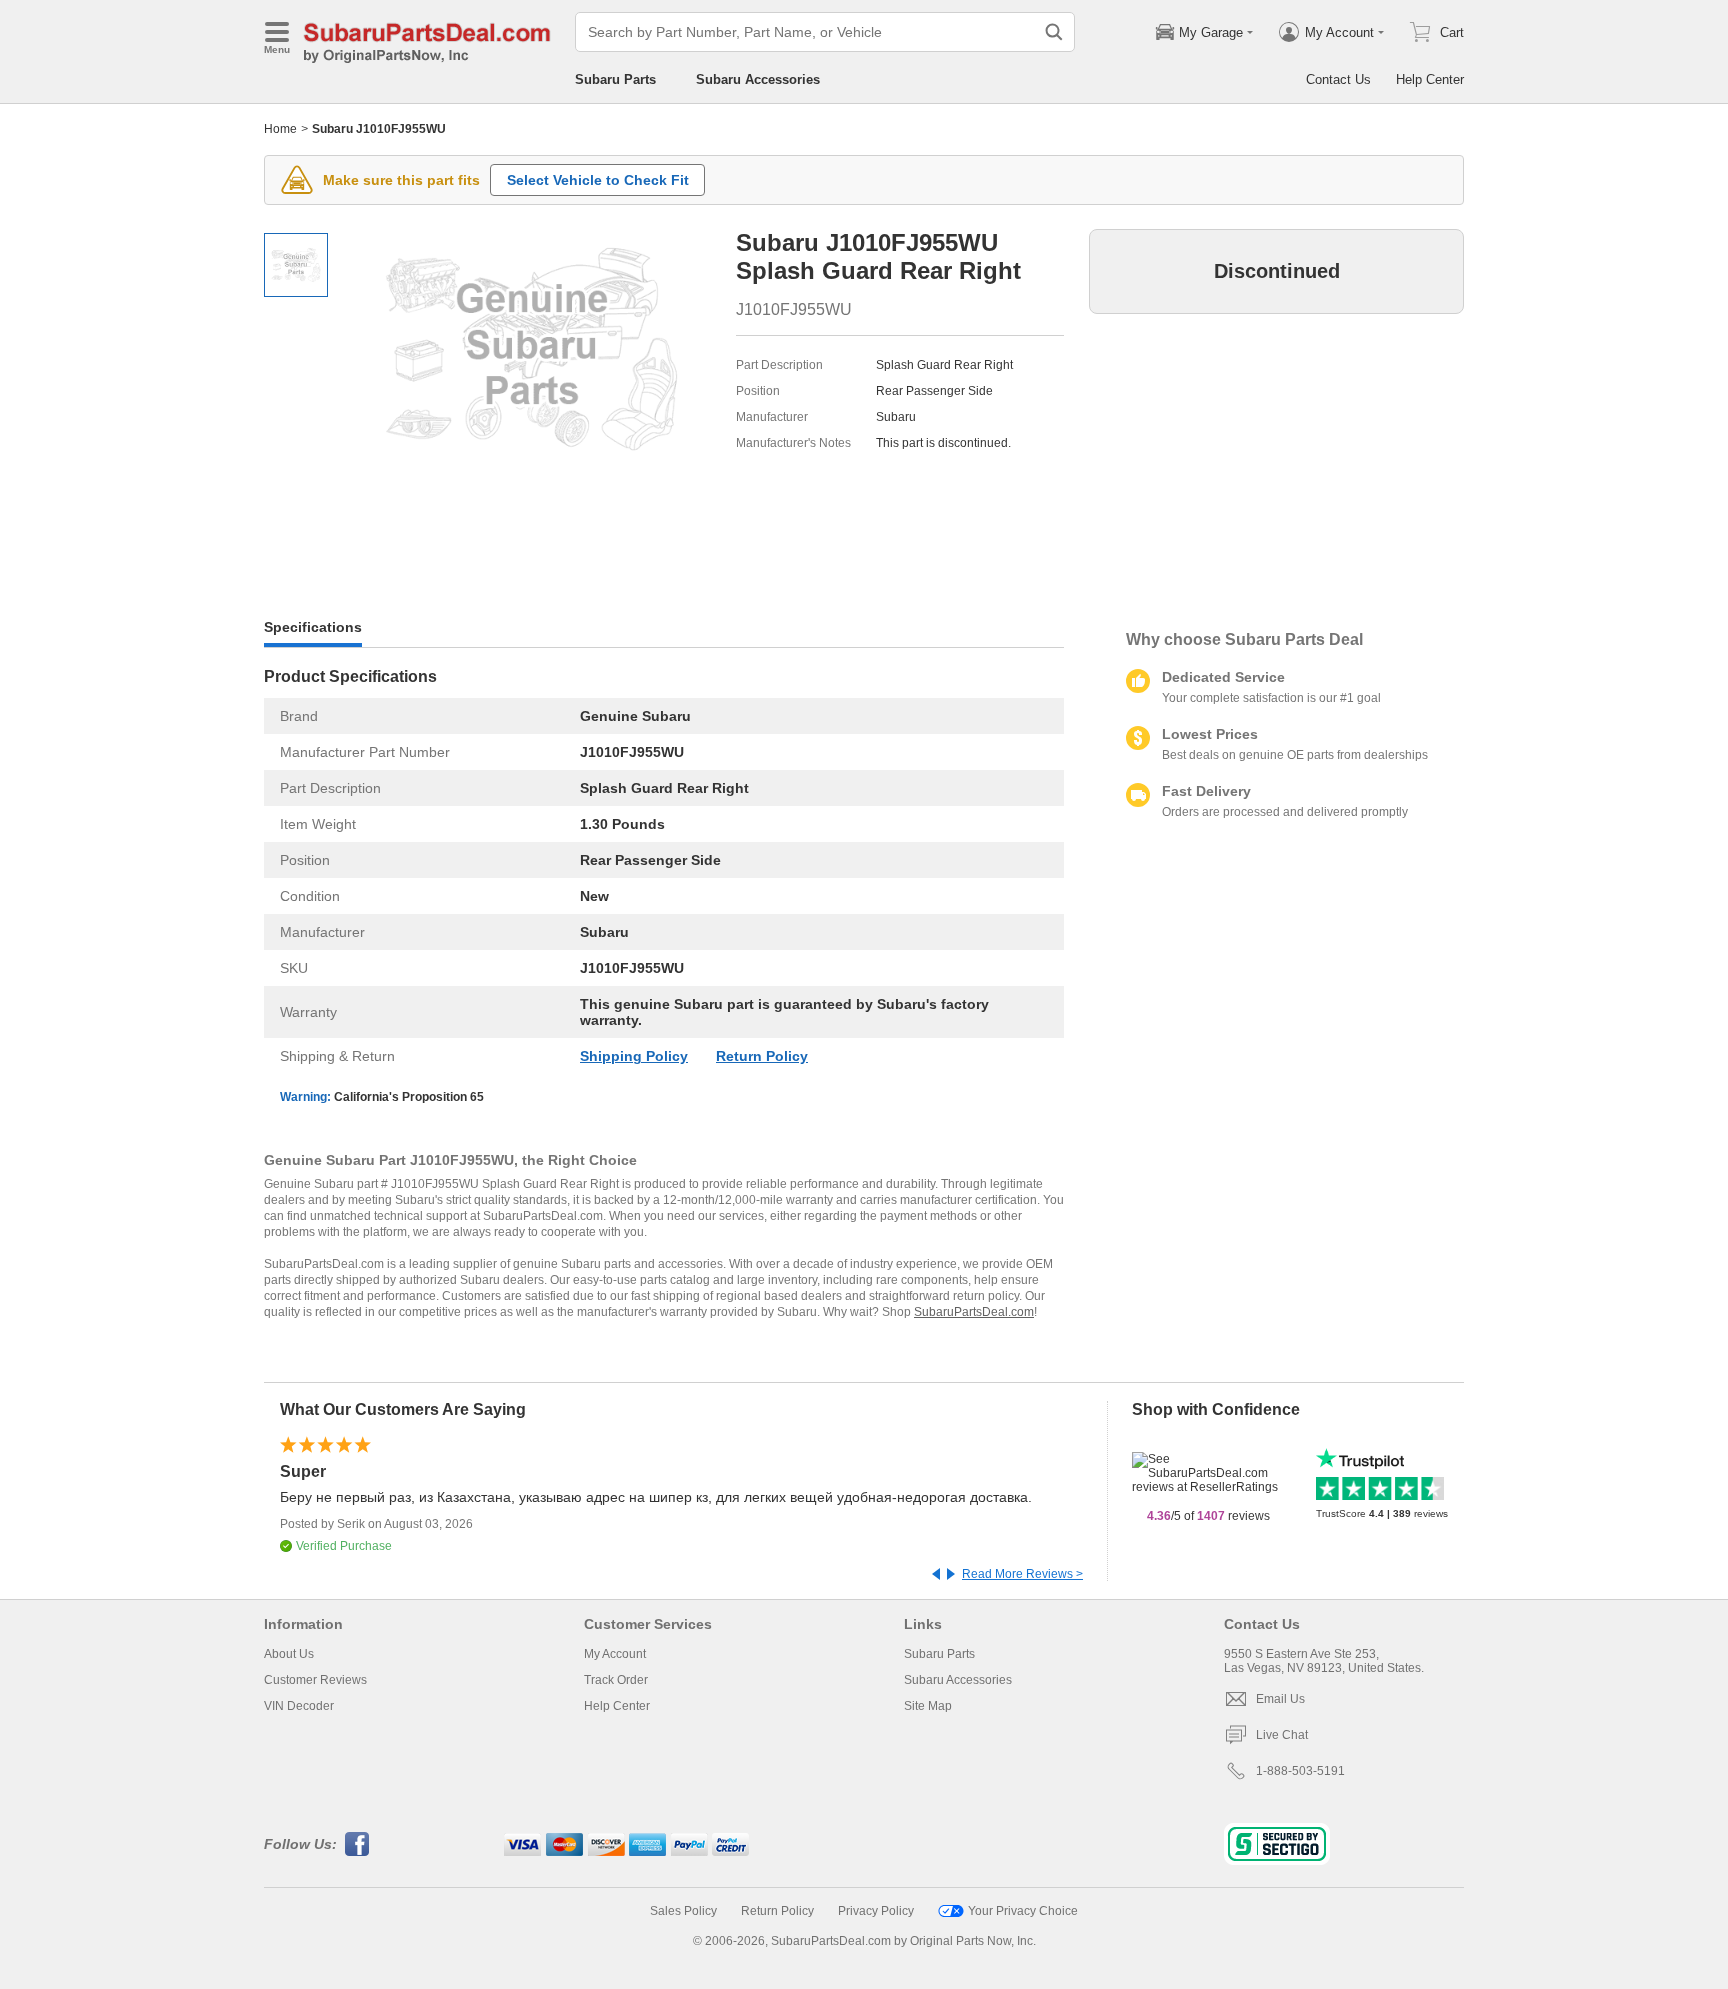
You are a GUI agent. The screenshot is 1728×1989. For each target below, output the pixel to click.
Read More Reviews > (1022, 1574)
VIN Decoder (299, 1706)
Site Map (928, 1706)
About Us (289, 1654)
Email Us (1280, 1699)
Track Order (616, 1680)
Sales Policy (683, 1911)
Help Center (1430, 79)
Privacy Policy (876, 1911)
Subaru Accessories (758, 79)
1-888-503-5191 (1300, 1771)
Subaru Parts (615, 79)
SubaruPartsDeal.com (974, 1312)
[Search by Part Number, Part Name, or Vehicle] (1054, 32)
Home (280, 129)
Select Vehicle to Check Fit (598, 180)
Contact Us (1338, 79)
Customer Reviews (315, 1680)
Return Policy (762, 1056)
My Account (615, 1654)
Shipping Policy (634, 1056)
